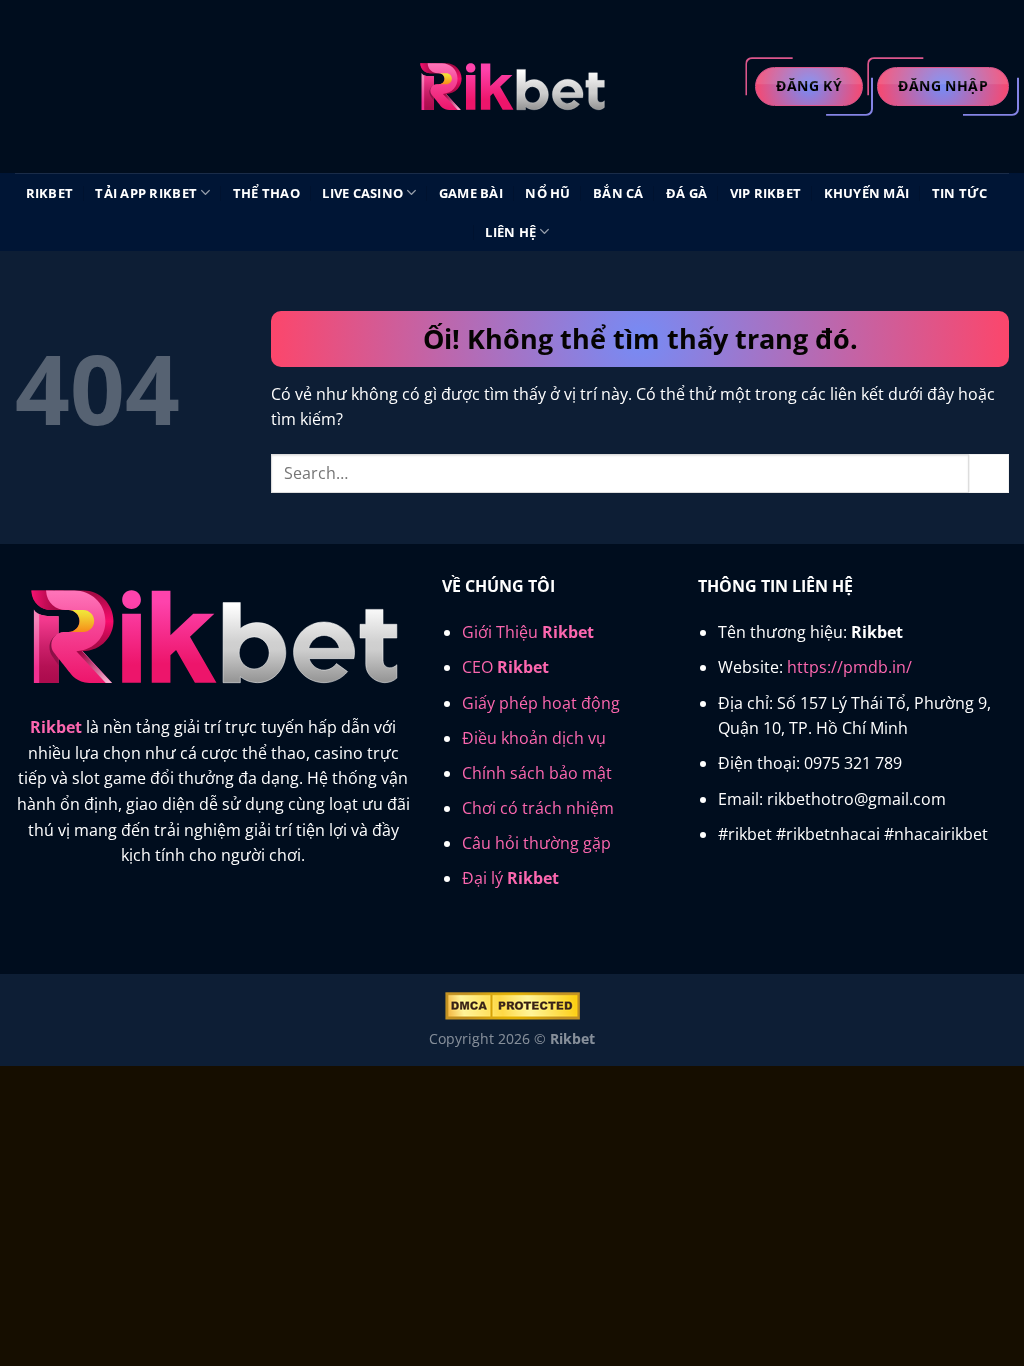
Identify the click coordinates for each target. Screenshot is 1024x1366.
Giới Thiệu (528, 632)
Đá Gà (686, 193)
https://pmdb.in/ (849, 667)
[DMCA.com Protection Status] (512, 1004)
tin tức (960, 193)
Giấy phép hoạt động (541, 703)
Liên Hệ (510, 232)
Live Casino (362, 193)
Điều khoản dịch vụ (534, 738)
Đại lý (510, 878)
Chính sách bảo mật (537, 773)
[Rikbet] (512, 86)
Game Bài (471, 193)
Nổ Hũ (547, 193)
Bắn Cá (618, 193)
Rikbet (50, 193)
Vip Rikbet (766, 193)
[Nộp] (989, 473)
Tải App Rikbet (146, 193)
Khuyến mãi (867, 193)
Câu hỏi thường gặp (536, 843)
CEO (505, 667)
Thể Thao (266, 193)
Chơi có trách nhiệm (538, 808)
